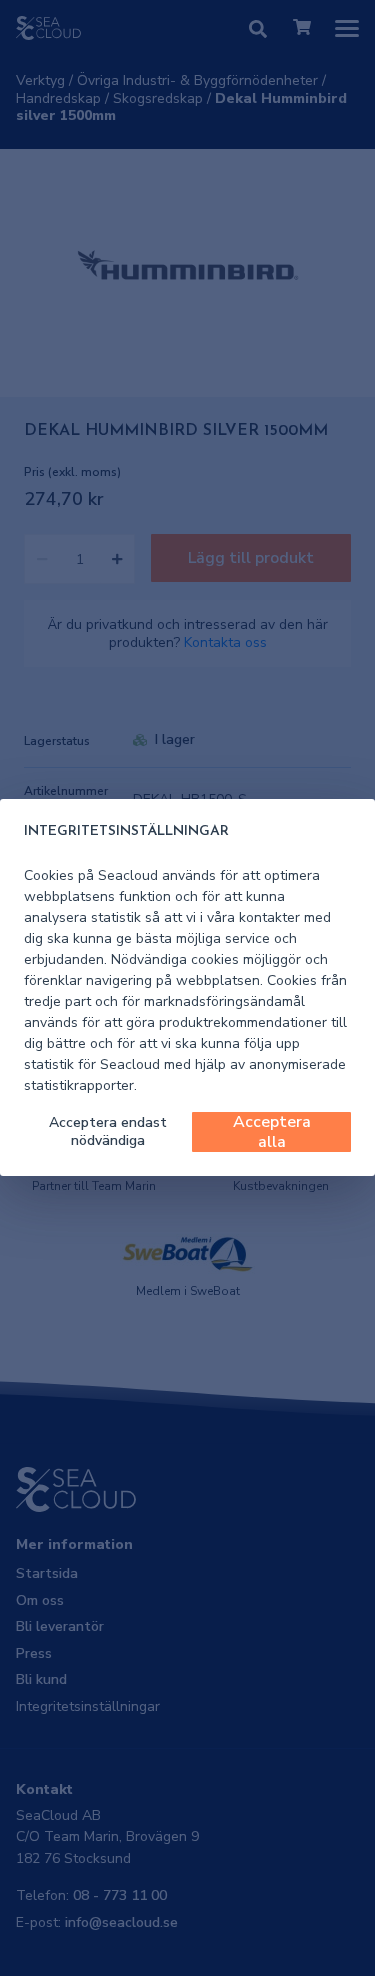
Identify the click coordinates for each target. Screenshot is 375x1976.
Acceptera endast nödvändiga (108, 1131)
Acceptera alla (272, 1132)
